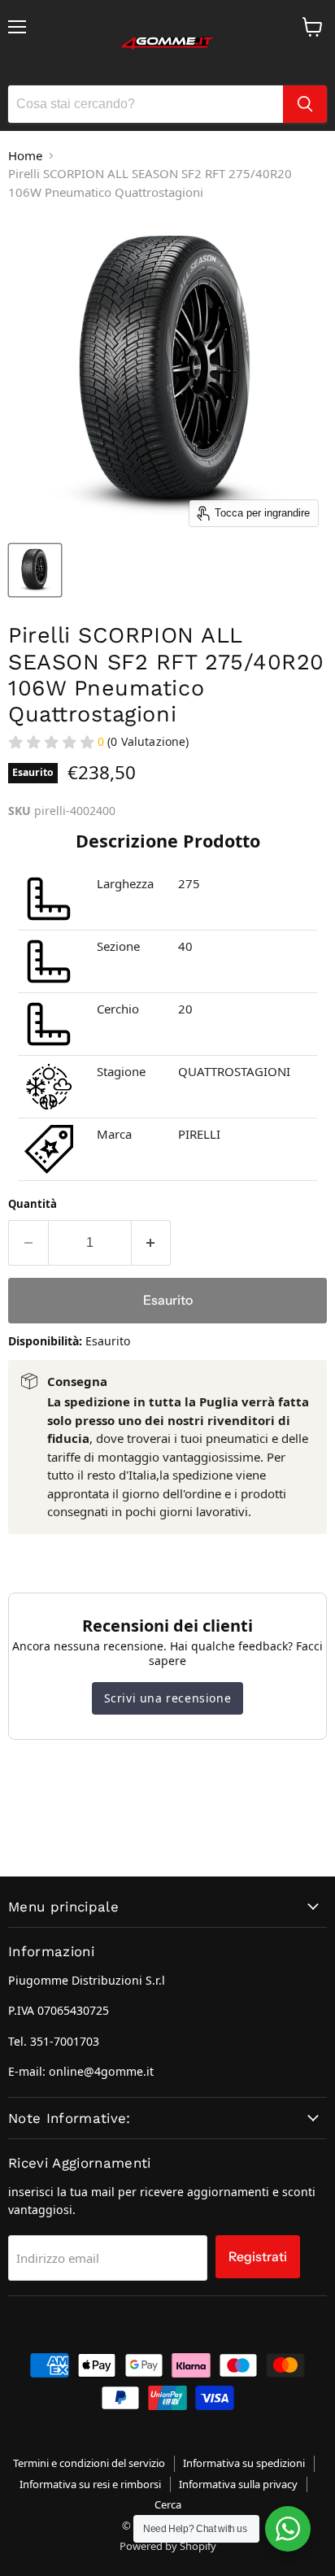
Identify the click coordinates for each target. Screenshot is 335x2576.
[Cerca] (305, 104)
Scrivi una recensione (168, 1698)
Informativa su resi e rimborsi (90, 2484)
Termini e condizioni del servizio (89, 2463)
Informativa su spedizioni (244, 2463)
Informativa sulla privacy (238, 2484)
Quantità (33, 1204)
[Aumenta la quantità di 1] (152, 1243)
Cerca (168, 2504)
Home (25, 155)
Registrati (258, 2257)
